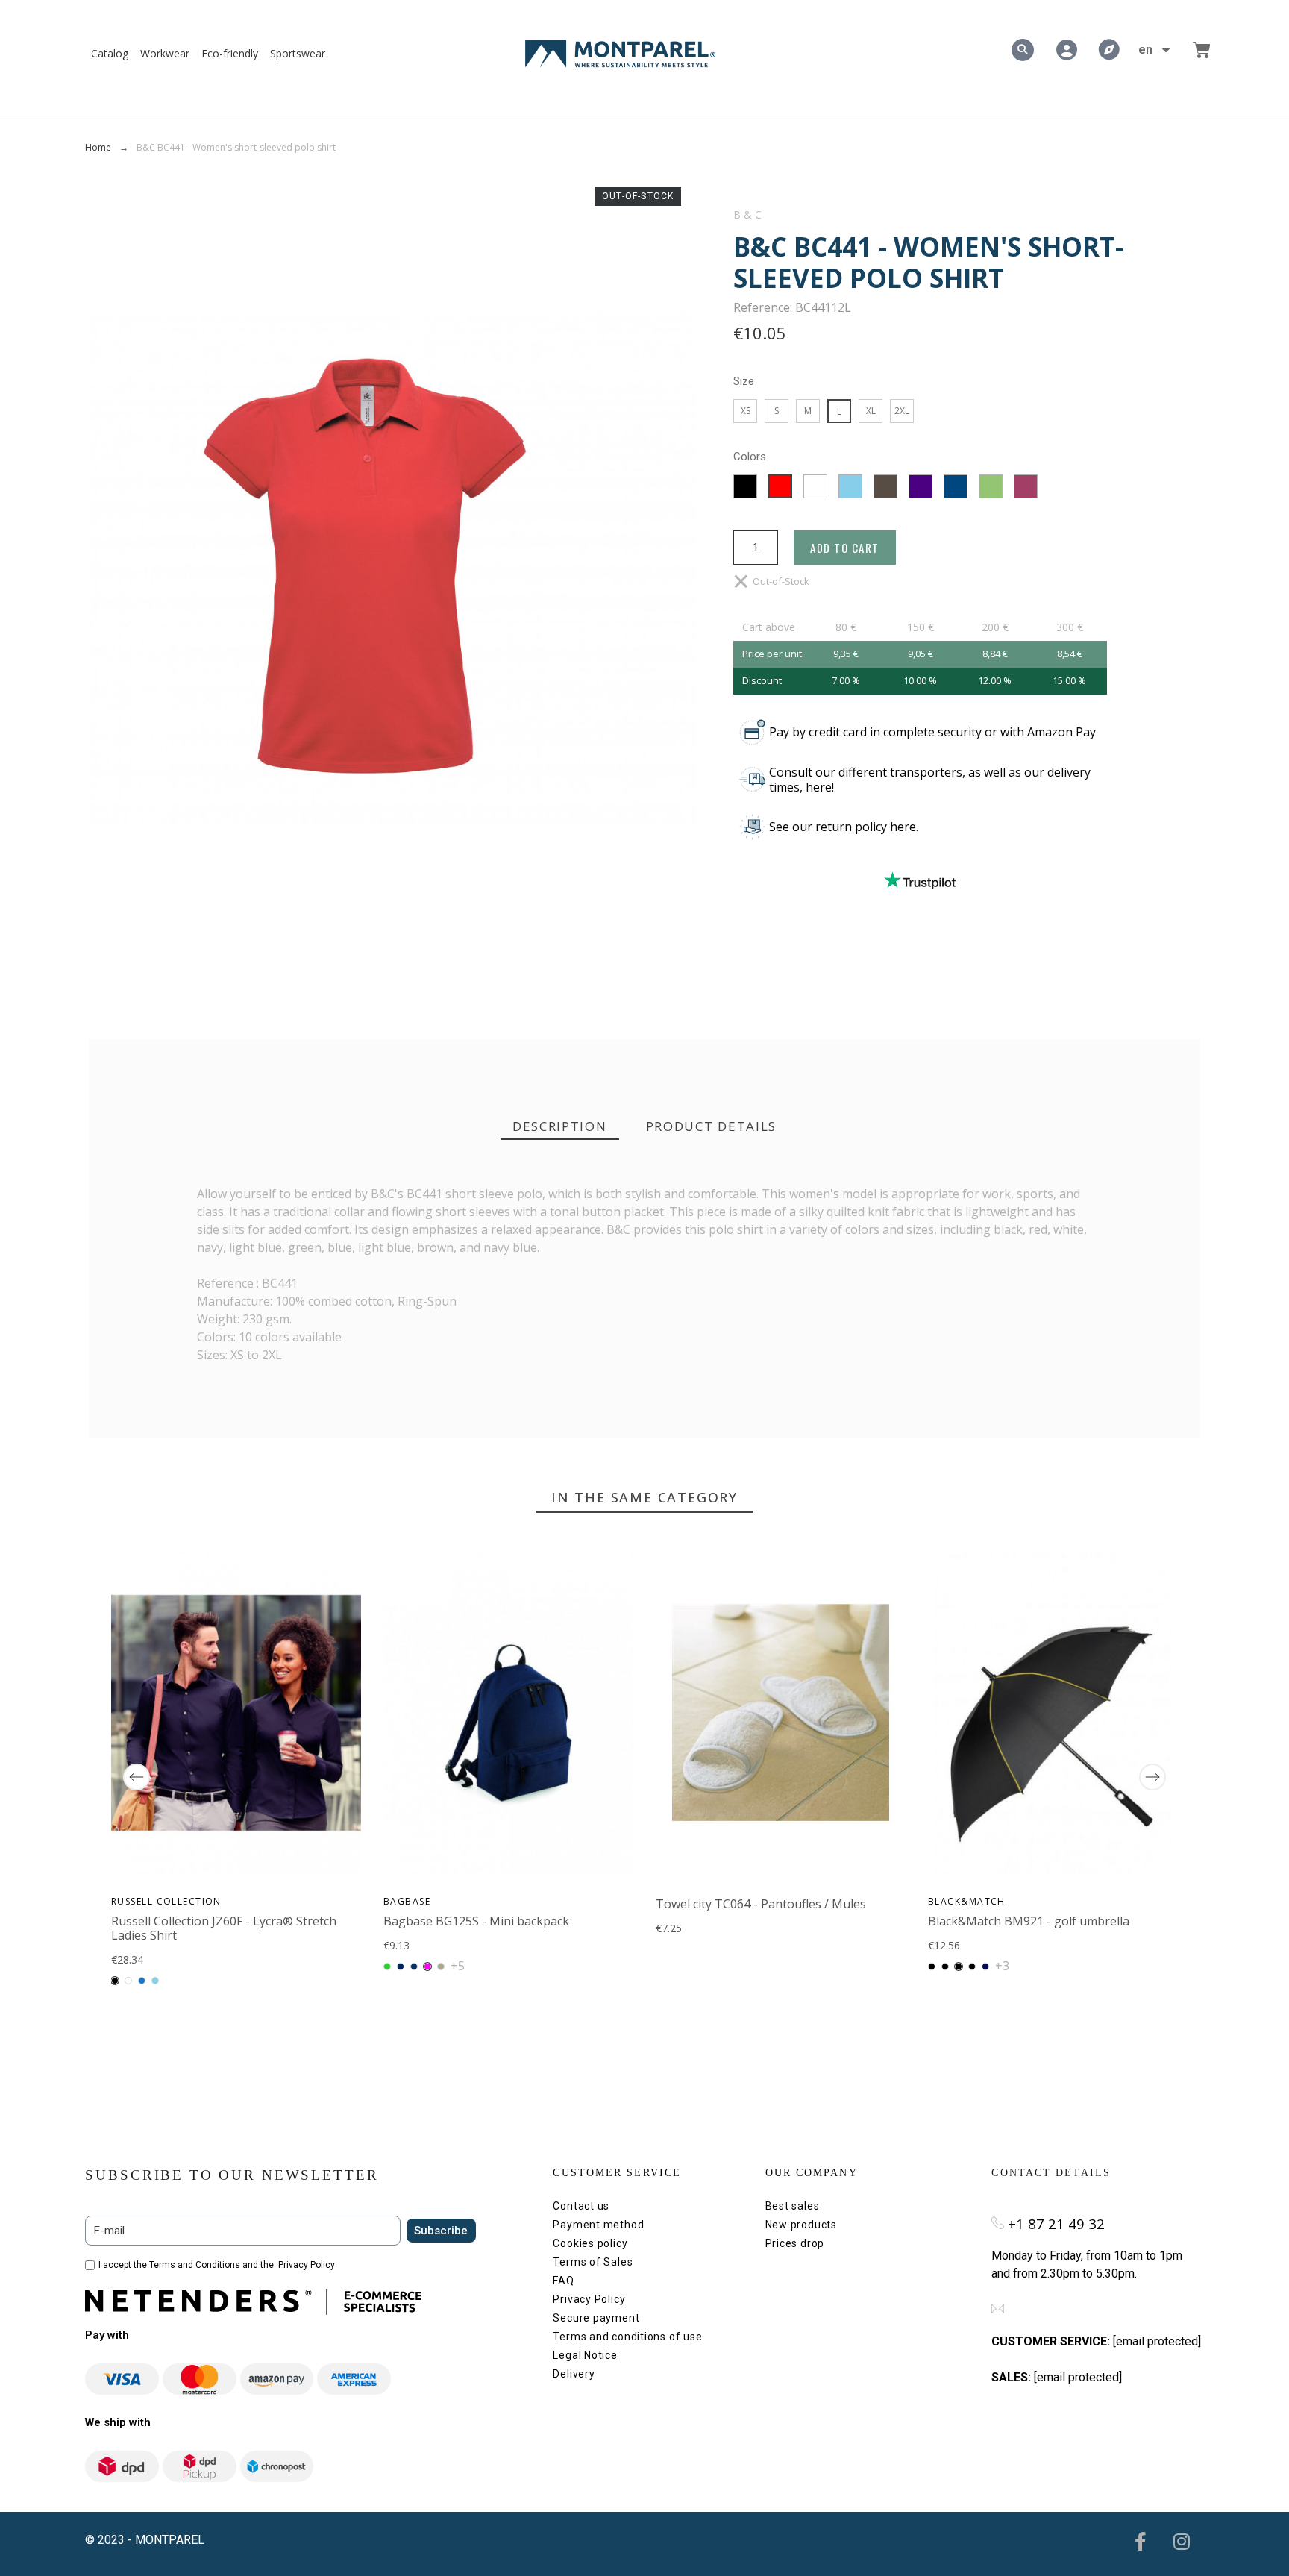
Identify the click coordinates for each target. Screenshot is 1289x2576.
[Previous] (137, 1777)
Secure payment (596, 2318)
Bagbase (407, 1901)
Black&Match (967, 1901)
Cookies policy (590, 2243)
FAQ (563, 2281)
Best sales (793, 2206)
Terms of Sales (593, 2262)
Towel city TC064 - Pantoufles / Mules (761, 1904)
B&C (749, 215)
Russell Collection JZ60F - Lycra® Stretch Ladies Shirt (224, 1928)
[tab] (560, 1127)
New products (801, 2225)
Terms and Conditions (195, 2265)
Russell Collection (166, 1901)
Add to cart (845, 548)
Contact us (581, 2206)
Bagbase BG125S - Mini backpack (476, 1921)
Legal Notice (585, 2355)
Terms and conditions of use (627, 2337)
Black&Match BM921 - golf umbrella (1029, 1921)
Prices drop (795, 2243)
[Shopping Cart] (1202, 50)
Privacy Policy (307, 2265)
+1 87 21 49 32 (1056, 2224)
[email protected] (1157, 2341)
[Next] (1152, 1777)
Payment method (598, 2225)
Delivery (574, 2374)
